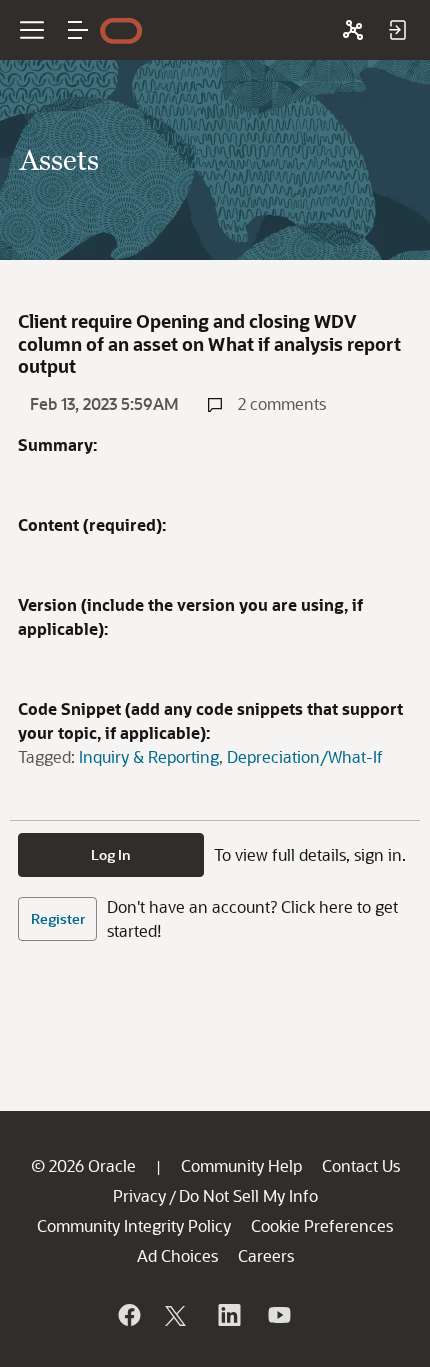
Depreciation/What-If (305, 756)
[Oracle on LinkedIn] (228, 1315)
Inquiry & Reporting (149, 756)
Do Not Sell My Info (248, 1195)
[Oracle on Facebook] (128, 1315)
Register (58, 918)
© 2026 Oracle (83, 1165)
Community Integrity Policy (134, 1225)
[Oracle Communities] (353, 30)
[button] (78, 30)
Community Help (241, 1165)
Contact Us (361, 1165)
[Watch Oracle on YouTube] (278, 1315)
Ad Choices (177, 1255)
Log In (111, 854)
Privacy (139, 1195)
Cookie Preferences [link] (322, 1225)
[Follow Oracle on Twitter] (178, 1315)
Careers (266, 1255)
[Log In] (397, 30)
